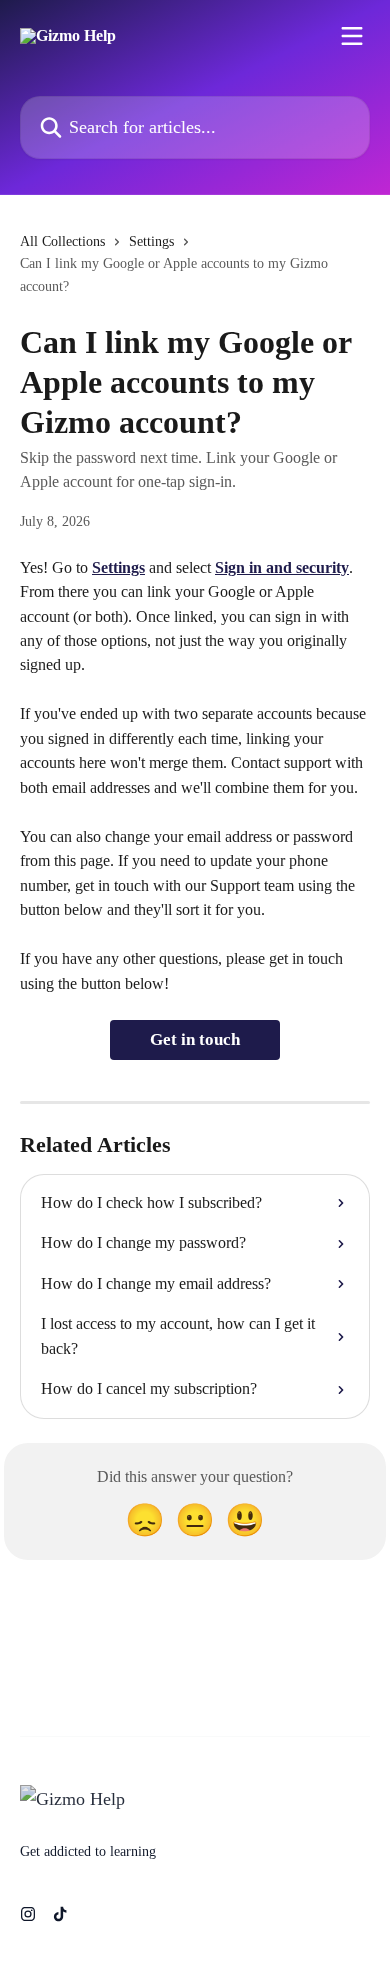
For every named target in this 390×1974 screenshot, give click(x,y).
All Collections (62, 241)
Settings (151, 241)
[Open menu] (352, 36)
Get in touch (195, 1039)
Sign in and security (282, 567)
